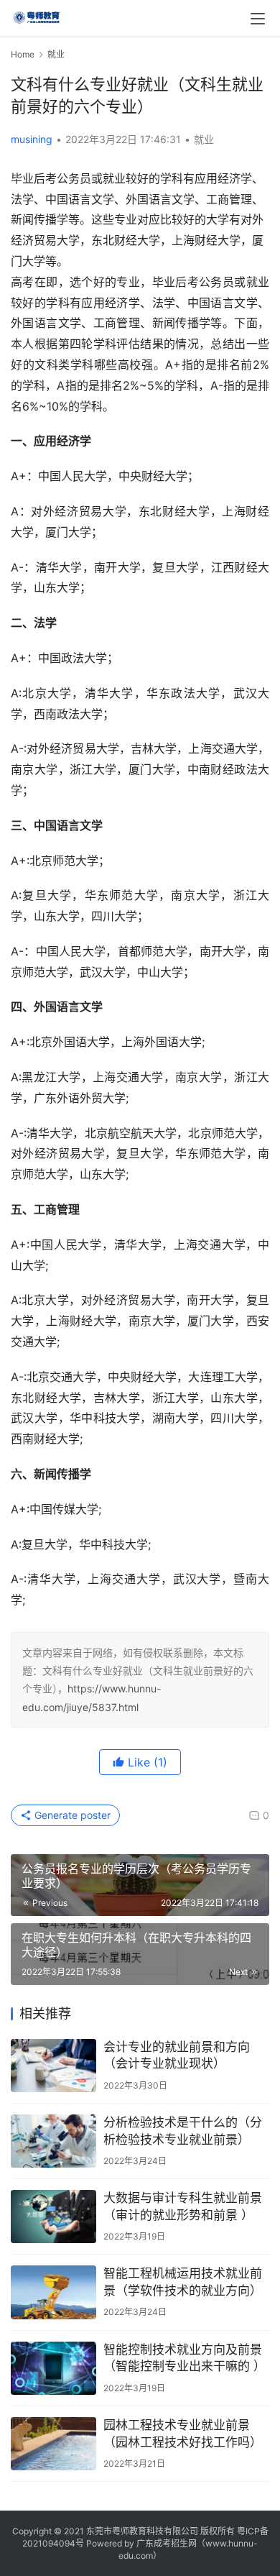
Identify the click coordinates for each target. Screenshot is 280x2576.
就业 (204, 139)
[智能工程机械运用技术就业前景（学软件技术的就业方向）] (53, 2292)
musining (32, 139)
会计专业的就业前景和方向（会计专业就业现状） (177, 2055)
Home (23, 54)
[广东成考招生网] (37, 16)
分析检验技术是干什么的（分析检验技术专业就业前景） (183, 2131)
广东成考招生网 (167, 2543)
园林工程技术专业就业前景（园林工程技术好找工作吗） (183, 2434)
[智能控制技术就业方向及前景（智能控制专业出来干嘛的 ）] (53, 2368)
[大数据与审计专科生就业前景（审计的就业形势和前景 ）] (53, 2217)
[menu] (258, 19)
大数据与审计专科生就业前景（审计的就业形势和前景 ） (183, 2206)
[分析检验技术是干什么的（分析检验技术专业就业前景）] (53, 2141)
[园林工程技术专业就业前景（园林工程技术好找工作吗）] (53, 2444)
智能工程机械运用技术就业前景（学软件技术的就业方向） (183, 2282)
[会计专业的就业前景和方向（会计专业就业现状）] (53, 2066)
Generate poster (71, 1815)
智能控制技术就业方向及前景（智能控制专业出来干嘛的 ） (185, 2358)
